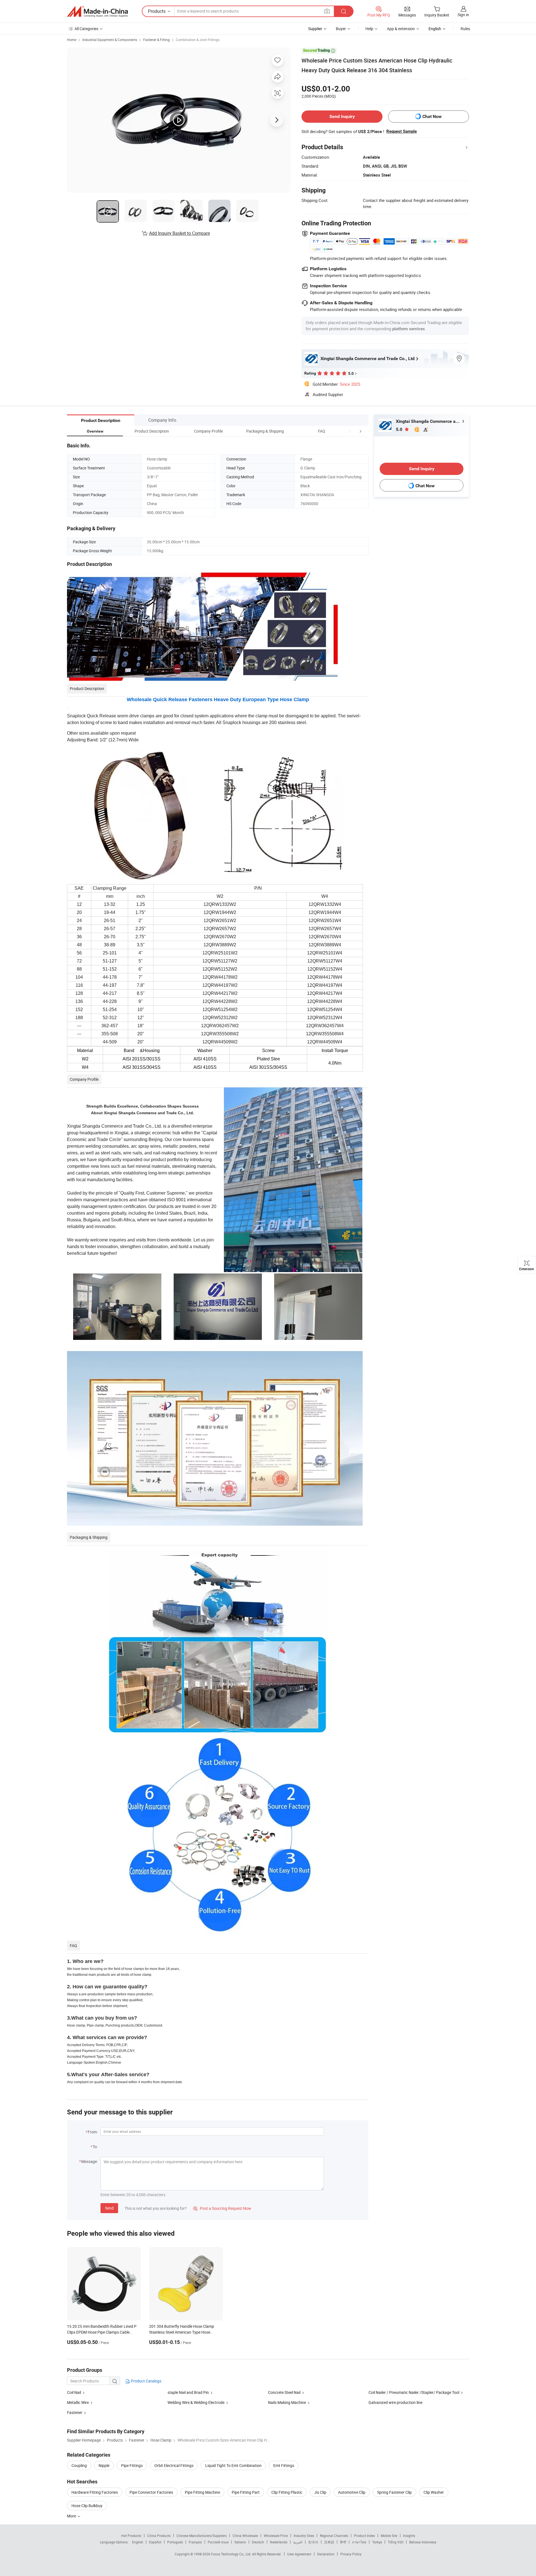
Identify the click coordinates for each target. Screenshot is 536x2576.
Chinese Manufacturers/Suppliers (202, 2536)
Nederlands (279, 2542)
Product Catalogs (146, 2381)
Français (195, 2542)
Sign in (463, 15)
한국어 (313, 2542)
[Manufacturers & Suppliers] (97, 11)
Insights (409, 2536)
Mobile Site (389, 2536)
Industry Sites (304, 2536)
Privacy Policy (351, 2554)
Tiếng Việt (396, 2542)
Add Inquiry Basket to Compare (180, 233)
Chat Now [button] (432, 116)
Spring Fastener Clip (394, 2492)
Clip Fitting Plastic (287, 2492)
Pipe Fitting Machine (202, 2492)
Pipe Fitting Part (246, 2492)
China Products (159, 2536)
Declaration (326, 2554)
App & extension (401, 29)
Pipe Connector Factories (151, 2492)
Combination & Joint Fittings (198, 40)
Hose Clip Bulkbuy (87, 2506)
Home (72, 40)
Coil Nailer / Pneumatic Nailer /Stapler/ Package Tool (414, 2392)
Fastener (75, 2412)
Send (109, 2208)
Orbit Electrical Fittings (174, 2465)
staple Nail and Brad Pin (189, 2392)
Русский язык (218, 2542)
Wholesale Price (276, 2536)
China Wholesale (245, 2536)
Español (155, 2542)
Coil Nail (74, 2392)
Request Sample (402, 131)
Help (369, 29)
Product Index (364, 2536)
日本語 (329, 2542)
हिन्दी (343, 2542)
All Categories (86, 29)
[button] (350, 431)
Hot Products (131, 2536)
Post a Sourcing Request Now (222, 2208)
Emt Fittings (284, 2465)
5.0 (400, 429)
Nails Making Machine (287, 2402)
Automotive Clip (352, 2492)
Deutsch (258, 2542)
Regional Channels (334, 2536)
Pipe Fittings (132, 2465)
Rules (465, 29)
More (72, 2516)
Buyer (341, 29)
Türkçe (377, 2542)
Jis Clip (320, 2492)
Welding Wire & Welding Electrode (196, 2402)
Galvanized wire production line (395, 2402)
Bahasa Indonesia (423, 2542)
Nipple (104, 2465)
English (138, 2542)
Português (175, 2542)
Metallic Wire (78, 2402)
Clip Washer (434, 2492)
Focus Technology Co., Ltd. (232, 2554)
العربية (298, 2542)
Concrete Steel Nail (285, 2392)
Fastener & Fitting (156, 40)
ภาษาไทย (359, 2542)
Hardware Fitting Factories (95, 2492)
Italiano (240, 2542)
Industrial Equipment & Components (110, 40)
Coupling (79, 2465)
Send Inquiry (342, 116)
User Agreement (299, 2554)
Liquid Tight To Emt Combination (233, 2465)
